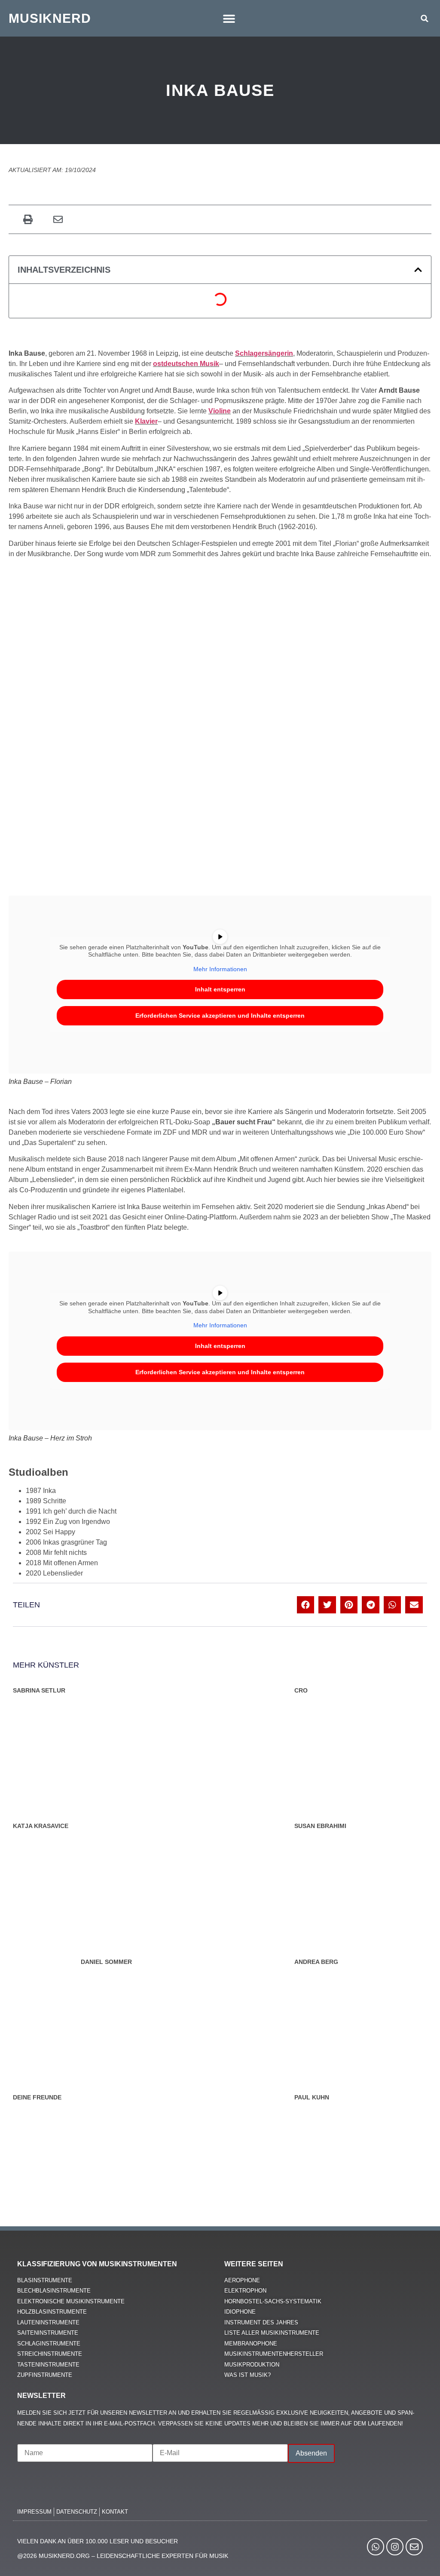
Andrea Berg (316, 1962)
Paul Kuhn (312, 2097)
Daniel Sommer (106, 1962)
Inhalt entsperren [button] (220, 989)
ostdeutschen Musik (186, 364)
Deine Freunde (37, 2097)
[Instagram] (395, 2547)
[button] (229, 18)
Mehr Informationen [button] (220, 969)
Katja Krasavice (41, 1826)
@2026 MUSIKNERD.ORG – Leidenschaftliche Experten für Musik (123, 2556)
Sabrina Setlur (39, 1690)
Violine (220, 411)
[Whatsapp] (376, 2547)
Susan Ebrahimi (320, 1826)
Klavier (146, 421)
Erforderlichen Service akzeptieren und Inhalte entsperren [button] (220, 1016)
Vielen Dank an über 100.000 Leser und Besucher (98, 2541)
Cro (301, 1690)
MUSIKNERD (50, 18)
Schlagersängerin (264, 353)
